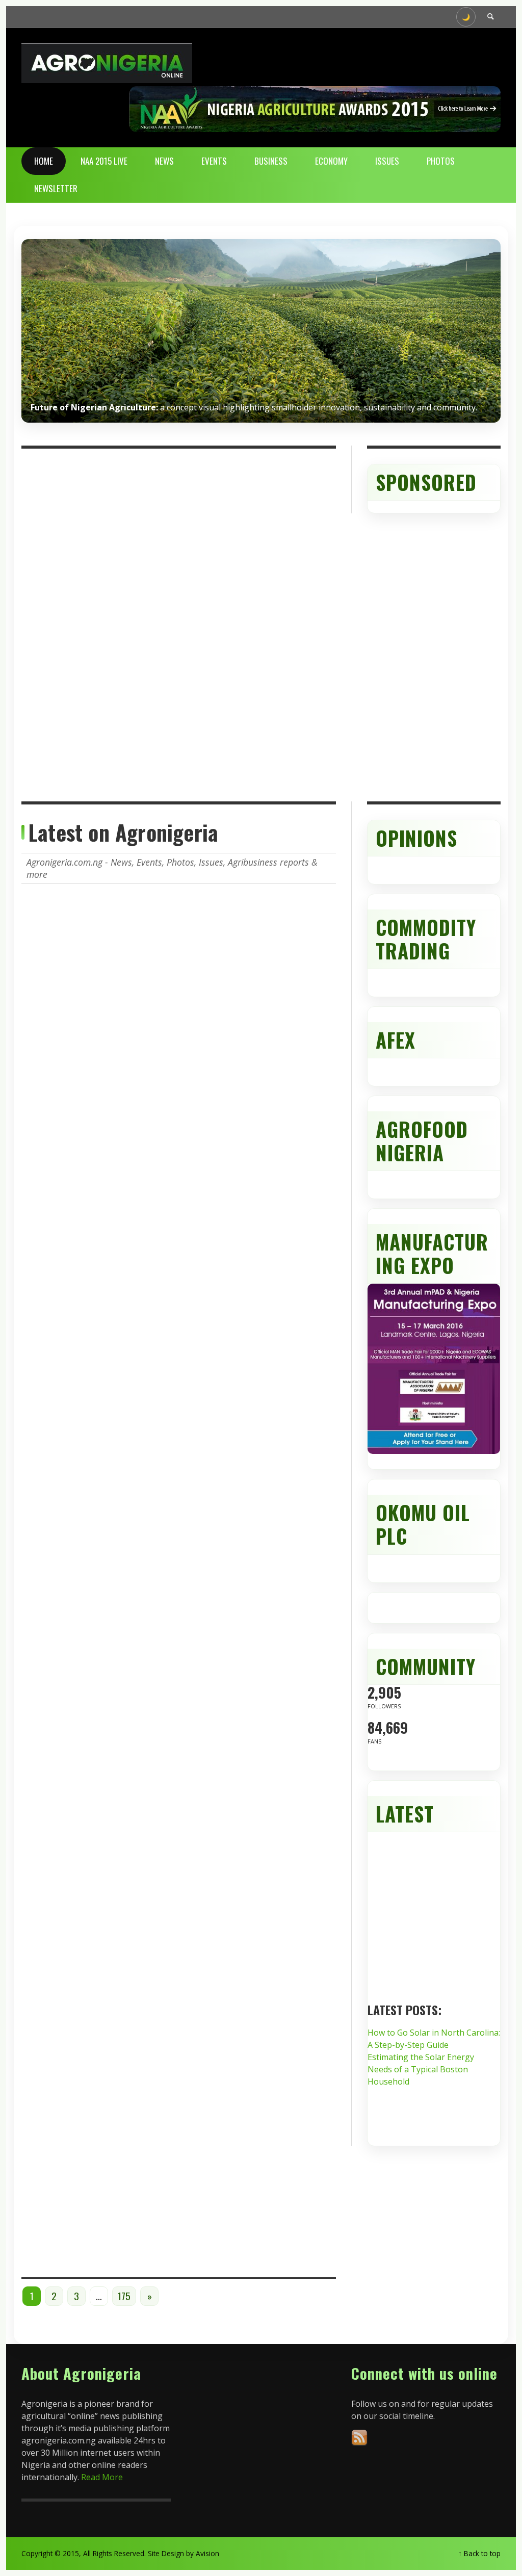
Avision (207, 2553)
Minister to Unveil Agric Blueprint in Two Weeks (241, 1328)
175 (124, 2296)
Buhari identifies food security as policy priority (249, 1852)
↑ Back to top (479, 2553)
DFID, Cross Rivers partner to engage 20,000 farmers (254, 1505)
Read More (102, 2477)
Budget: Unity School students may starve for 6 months (247, 1158)
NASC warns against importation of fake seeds (244, 2161)
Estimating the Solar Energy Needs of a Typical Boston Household (421, 2069)
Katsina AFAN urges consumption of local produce (235, 981)
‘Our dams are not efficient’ (250, 2023)
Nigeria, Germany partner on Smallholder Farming (251, 1687)
